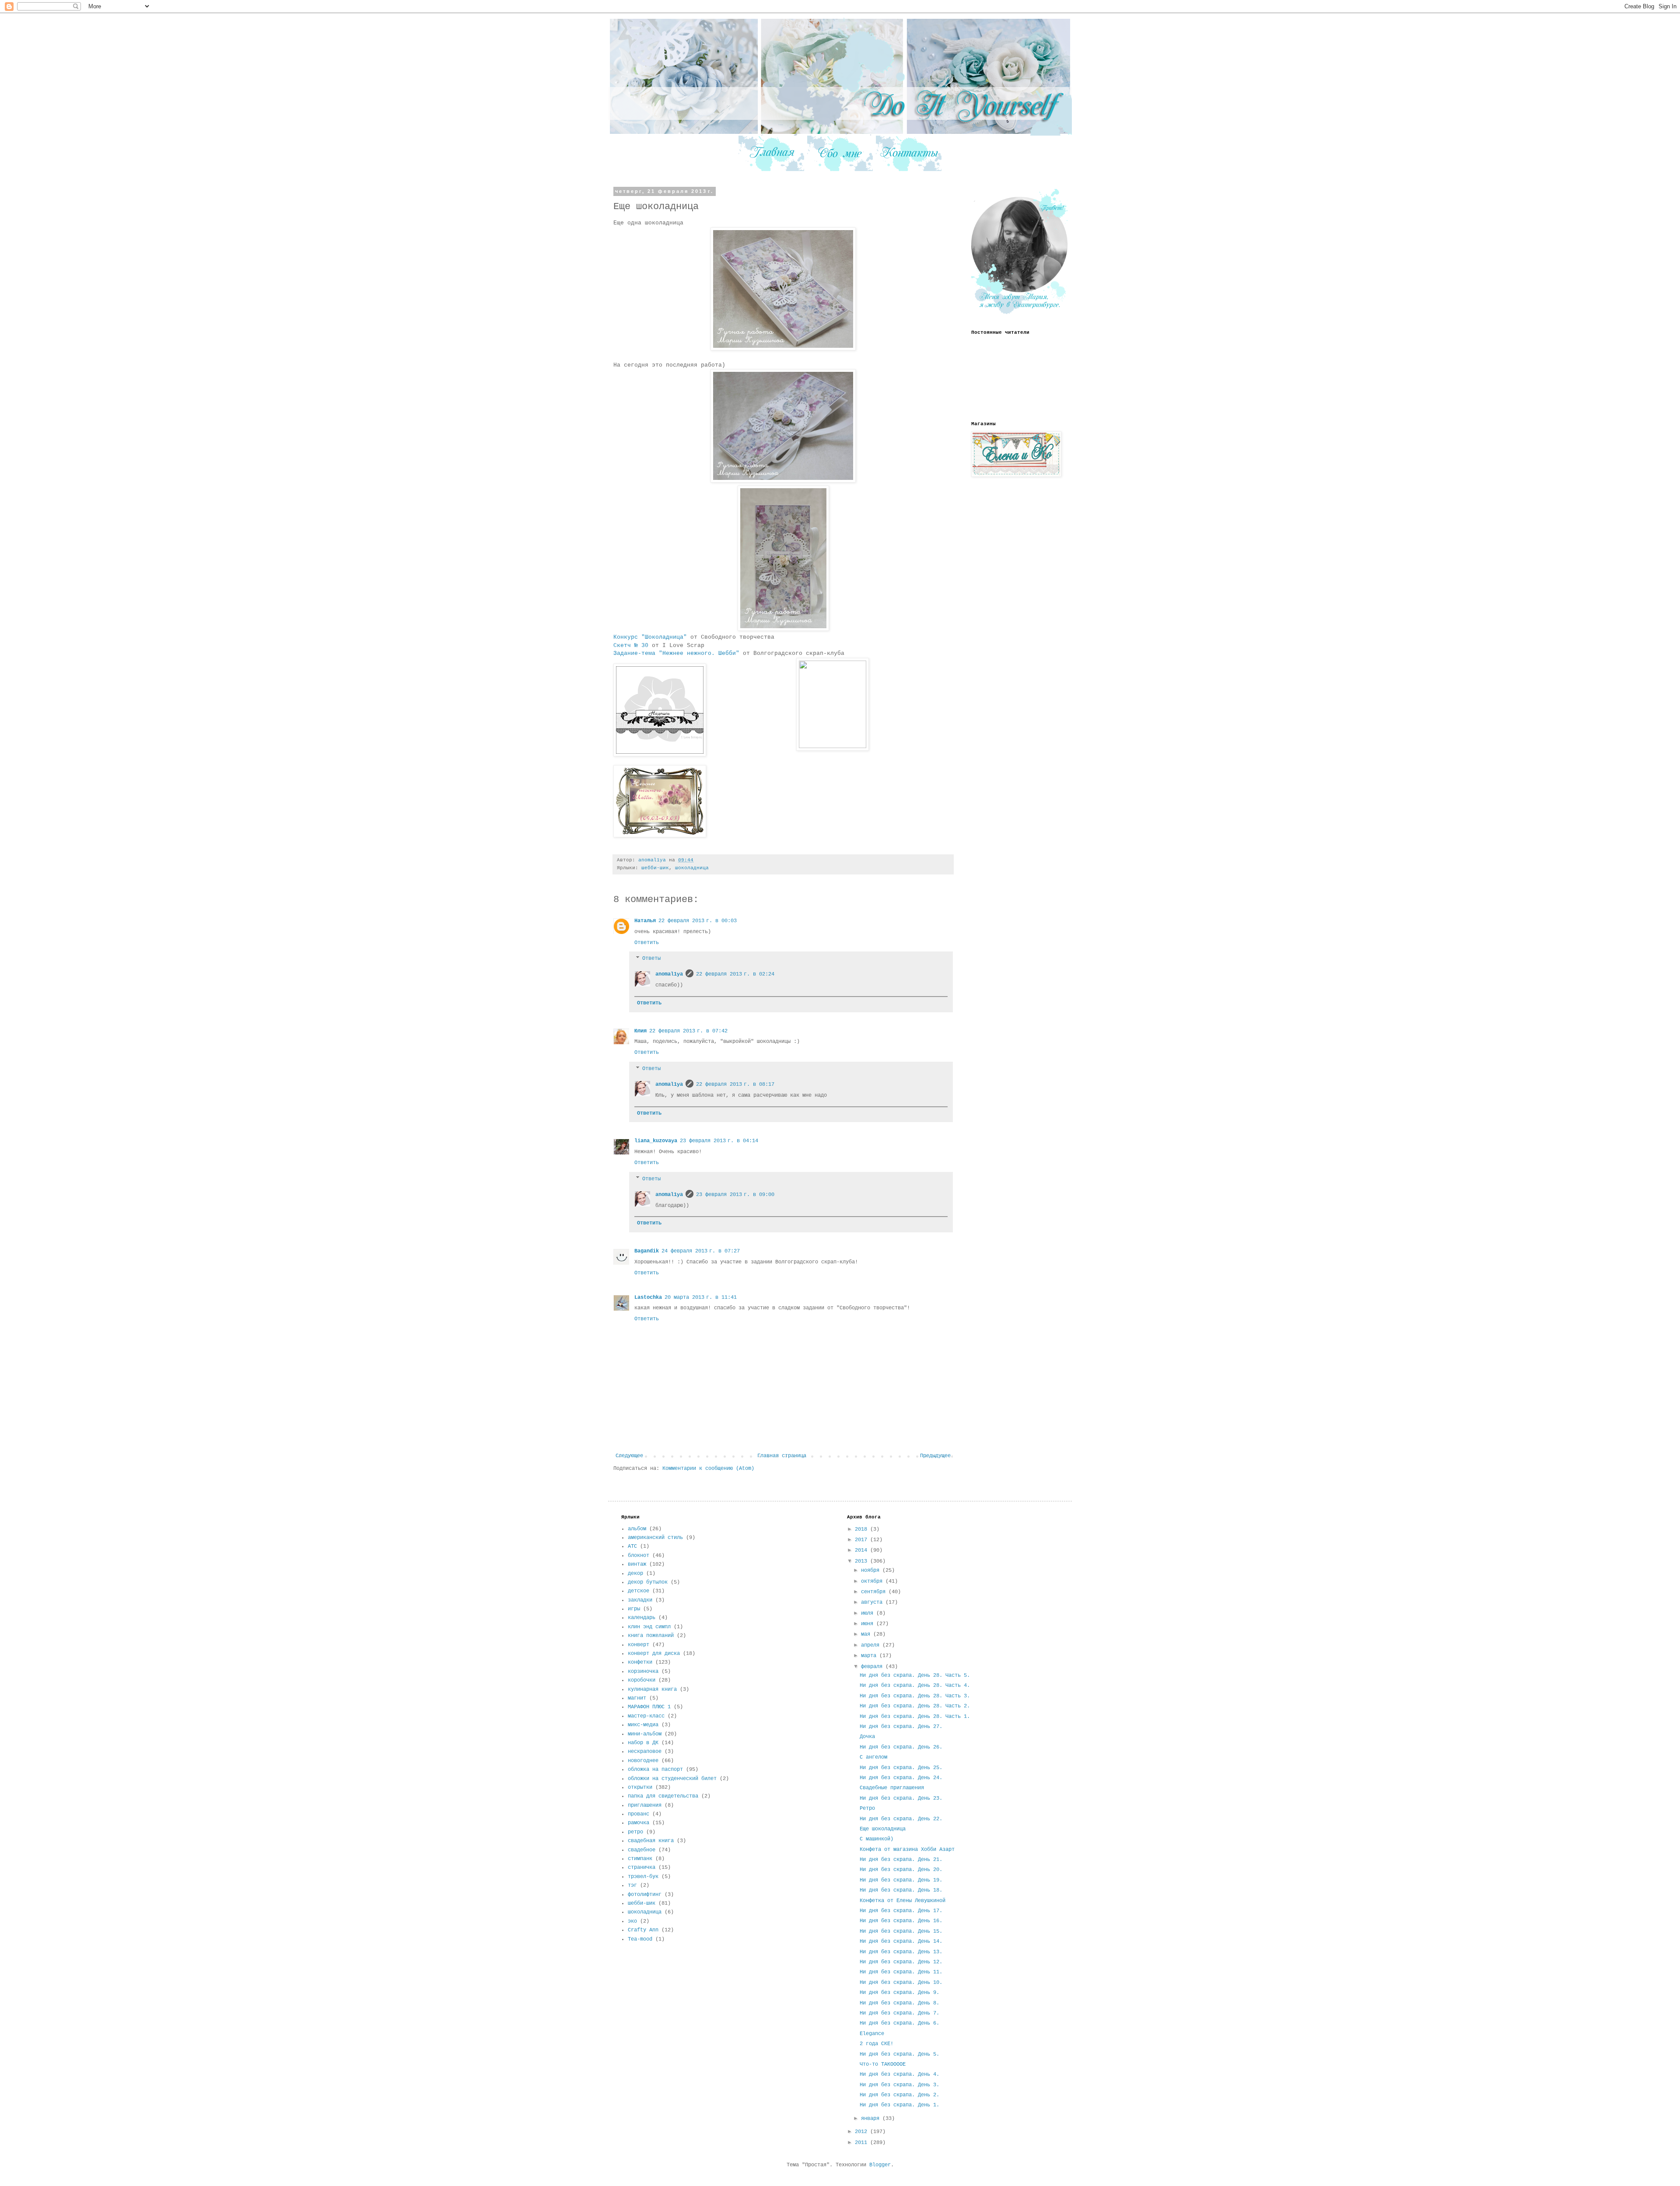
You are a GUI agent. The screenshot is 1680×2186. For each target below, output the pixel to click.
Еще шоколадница (883, 1829)
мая (867, 1634)
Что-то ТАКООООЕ (883, 2064)
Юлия (640, 1031)
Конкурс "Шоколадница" (650, 637)
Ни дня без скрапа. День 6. (899, 2023)
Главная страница (782, 1456)
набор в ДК (643, 1743)
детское (639, 1591)
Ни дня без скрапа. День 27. (901, 1727)
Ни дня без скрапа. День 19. (901, 1880)
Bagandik (647, 1251)
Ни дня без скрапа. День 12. (901, 1962)
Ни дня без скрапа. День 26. (901, 1747)
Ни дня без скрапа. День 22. (901, 1819)
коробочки (642, 1680)
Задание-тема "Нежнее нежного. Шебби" (676, 653)
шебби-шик (655, 868)
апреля (872, 1645)
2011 (863, 2143)
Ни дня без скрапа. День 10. (901, 1983)
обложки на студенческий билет (672, 1779)
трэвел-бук (643, 1877)
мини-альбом (645, 1734)
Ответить (647, 943)
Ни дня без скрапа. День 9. (899, 1993)
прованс (639, 1814)
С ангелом (873, 1757)
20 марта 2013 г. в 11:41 (701, 1298)
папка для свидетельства (663, 1796)
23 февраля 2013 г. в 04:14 (719, 1141)
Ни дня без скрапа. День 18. (901, 1890)
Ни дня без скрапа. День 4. (899, 2074)
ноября (872, 1570)
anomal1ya (669, 974)
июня (869, 1624)
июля (869, 1613)
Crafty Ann (643, 1930)
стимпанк (640, 1859)
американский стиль (655, 1538)
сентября (875, 1592)
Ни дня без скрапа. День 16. (901, 1921)
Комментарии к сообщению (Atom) (708, 1469)
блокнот (639, 1556)
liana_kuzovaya (656, 1141)
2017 (863, 1540)
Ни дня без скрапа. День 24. (901, 1778)
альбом (637, 1529)
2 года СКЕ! (877, 2044)
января (872, 2119)
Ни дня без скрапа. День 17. (901, 1911)
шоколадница (692, 868)
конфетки (640, 1662)
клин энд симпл (649, 1627)
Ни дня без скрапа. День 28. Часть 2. (915, 1706)
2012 (863, 2132)
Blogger (880, 2165)
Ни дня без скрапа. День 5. (899, 2054)
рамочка (639, 1823)
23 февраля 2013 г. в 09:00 (735, 1195)
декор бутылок (648, 1582)
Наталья (645, 921)
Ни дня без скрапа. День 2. (899, 2095)
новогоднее (643, 1761)
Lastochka (648, 1298)
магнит (637, 1698)
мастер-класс (646, 1716)
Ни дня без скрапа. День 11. (901, 1972)
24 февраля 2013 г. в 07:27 (701, 1251)
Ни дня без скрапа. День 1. (899, 2105)
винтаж (637, 1564)
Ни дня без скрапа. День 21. (901, 1860)
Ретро (867, 1808)
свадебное (642, 1850)
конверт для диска (654, 1654)
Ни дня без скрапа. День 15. (901, 1931)
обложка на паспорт (655, 1770)
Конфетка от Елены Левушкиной (903, 1901)
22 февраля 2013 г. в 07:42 (688, 1031)
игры (634, 1609)
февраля (873, 1667)
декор (635, 1574)
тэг (632, 1885)
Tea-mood (640, 1939)
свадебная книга (651, 1841)
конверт (639, 1645)
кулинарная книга (652, 1689)
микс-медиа (643, 1725)
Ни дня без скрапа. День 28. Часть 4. (915, 1686)
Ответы (651, 958)
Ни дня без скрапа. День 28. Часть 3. (915, 1696)
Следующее (629, 1456)
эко (632, 1921)
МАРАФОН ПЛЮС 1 (649, 1707)
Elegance (872, 2034)
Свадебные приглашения (892, 1788)
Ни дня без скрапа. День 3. (899, 2085)
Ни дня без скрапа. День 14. (901, 1941)
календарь (642, 1618)
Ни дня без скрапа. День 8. (899, 2003)
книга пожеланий (651, 1636)
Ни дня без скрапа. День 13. (901, 1952)
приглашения (645, 1805)
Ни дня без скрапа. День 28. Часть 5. (915, 1675)
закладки (640, 1600)
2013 (863, 1561)
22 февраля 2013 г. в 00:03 (698, 921)
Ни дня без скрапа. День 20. (901, 1870)
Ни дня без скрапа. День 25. (901, 1768)
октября (873, 1581)
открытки (640, 1787)
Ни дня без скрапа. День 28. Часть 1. (915, 1717)
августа (873, 1602)
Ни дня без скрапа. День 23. (901, 1798)
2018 (863, 1529)
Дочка (867, 1737)
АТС (632, 1546)
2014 (863, 1550)
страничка (642, 1868)
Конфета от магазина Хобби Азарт (907, 1850)
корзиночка (643, 1672)
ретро (635, 1832)
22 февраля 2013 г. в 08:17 (735, 1084)
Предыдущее (935, 1456)
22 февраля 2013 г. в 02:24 (735, 974)
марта (870, 1656)
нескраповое (645, 1752)
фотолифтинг (645, 1895)
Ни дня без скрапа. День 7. (899, 2013)
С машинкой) (877, 1839)
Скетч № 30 (631, 645)
